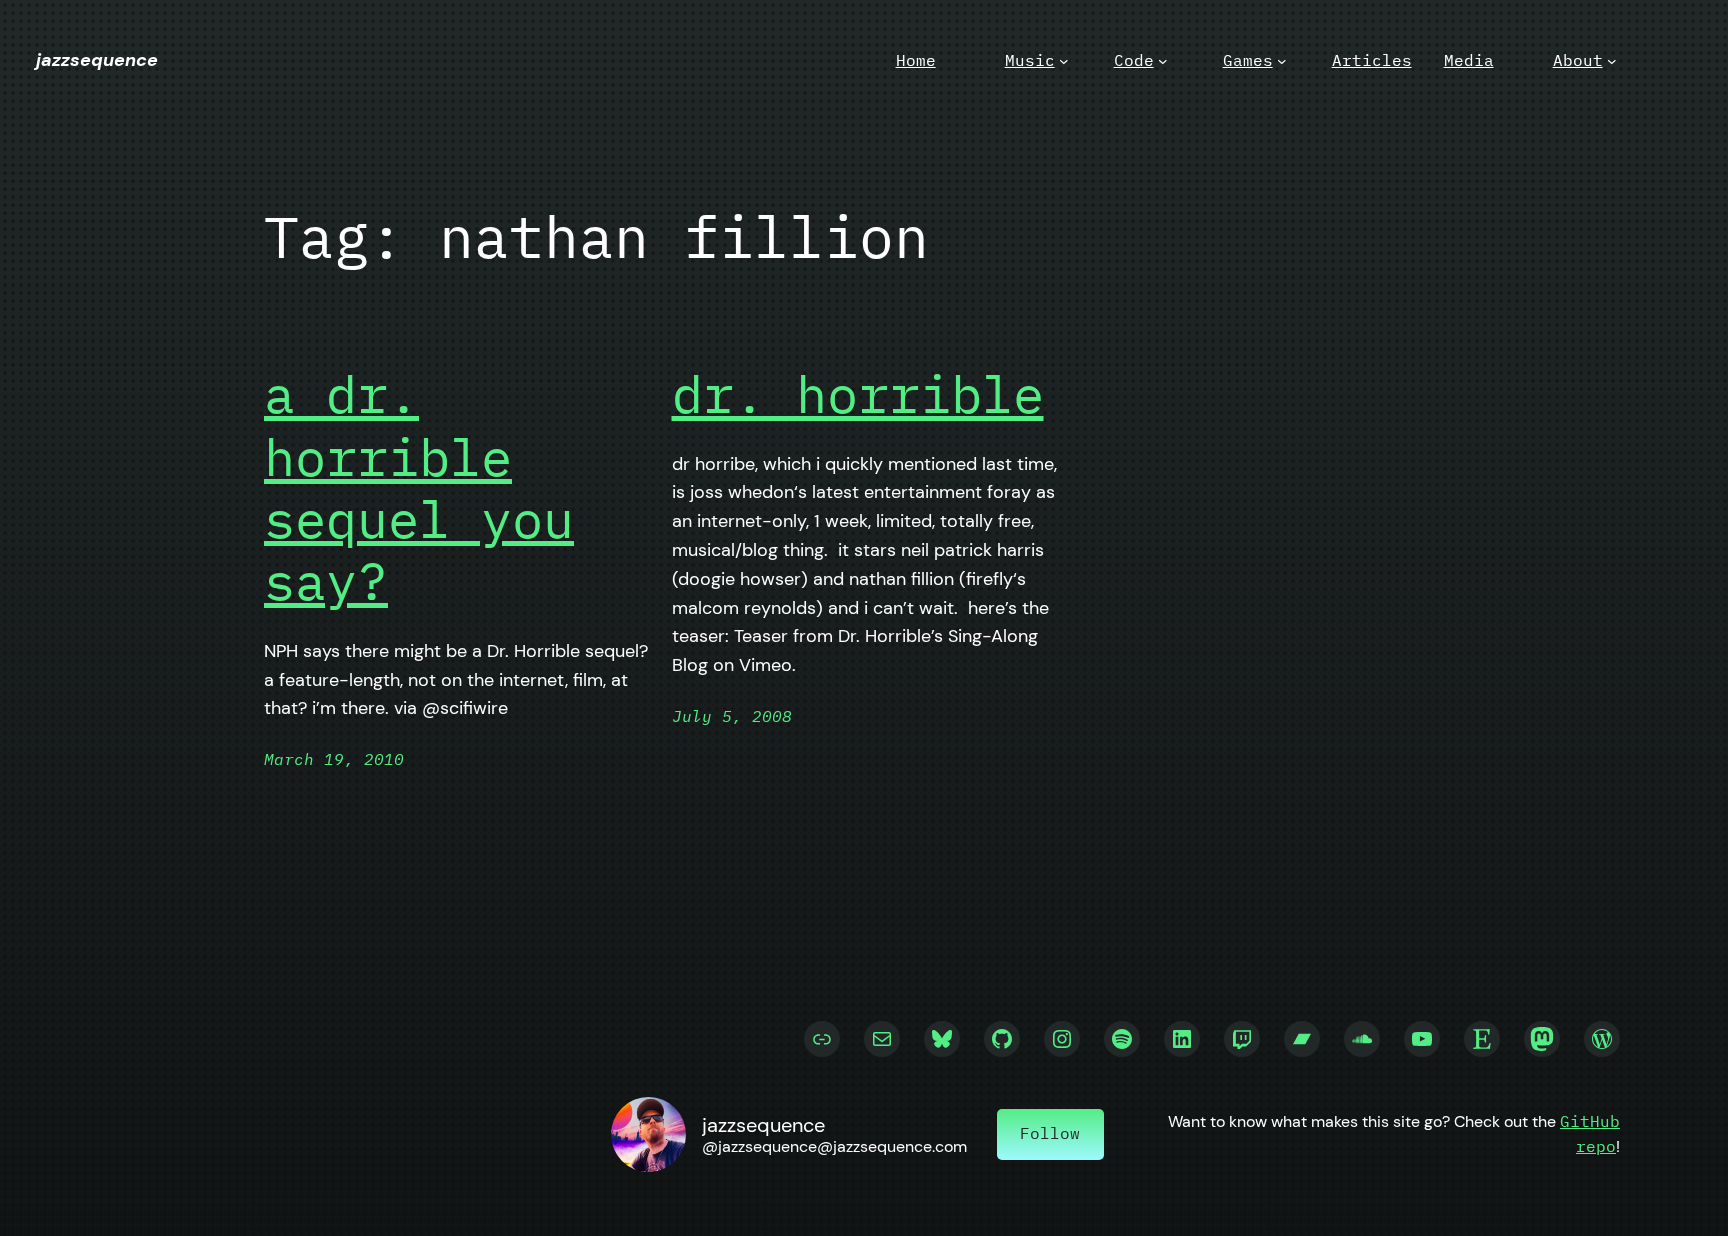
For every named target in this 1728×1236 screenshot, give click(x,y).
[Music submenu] (1064, 61)
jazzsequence (97, 60)
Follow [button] (1050, 1133)
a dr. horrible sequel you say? (419, 488)
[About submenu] (1612, 61)
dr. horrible (858, 394)
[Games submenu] (1282, 61)
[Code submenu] (1163, 61)
